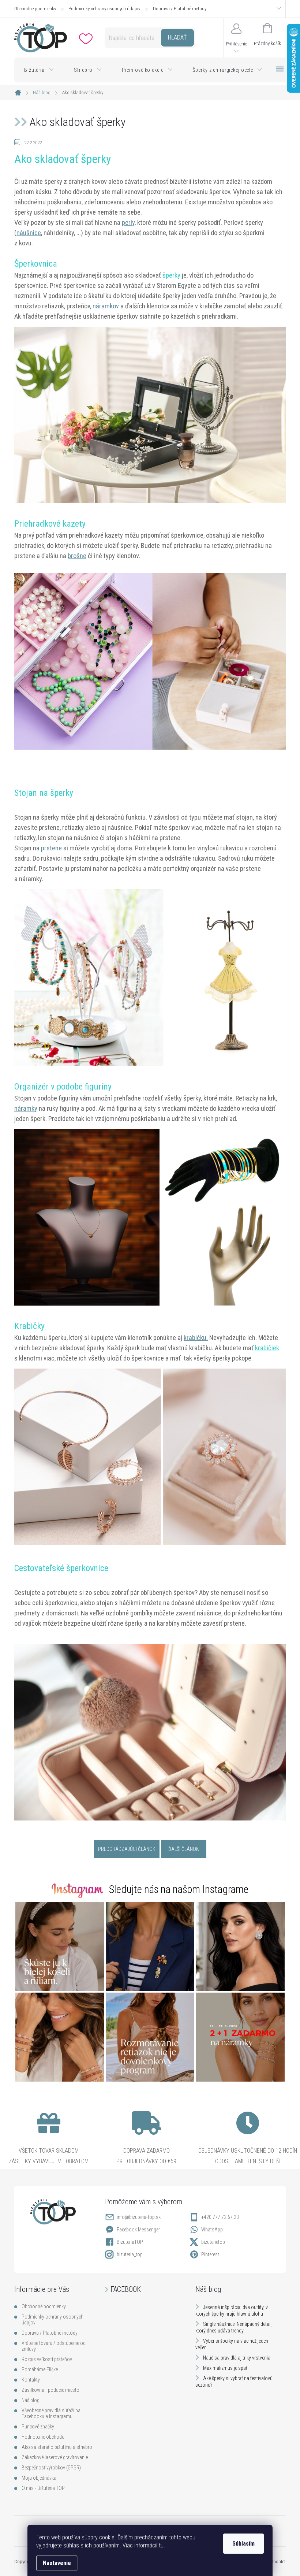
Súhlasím (243, 2544)
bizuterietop (213, 2242)
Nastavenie (57, 2563)
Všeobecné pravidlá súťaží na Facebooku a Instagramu (51, 2413)
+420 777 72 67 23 (220, 2217)
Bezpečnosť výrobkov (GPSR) (51, 2468)
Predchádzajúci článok (127, 1849)
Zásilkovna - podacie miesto (50, 2390)
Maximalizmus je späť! (226, 2368)
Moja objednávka (39, 2478)
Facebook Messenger (138, 2230)
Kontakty (31, 2380)
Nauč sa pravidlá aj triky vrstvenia (237, 2358)
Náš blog (31, 2400)
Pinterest (210, 2254)
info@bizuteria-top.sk (139, 2217)
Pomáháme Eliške (40, 2369)
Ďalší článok (184, 1849)
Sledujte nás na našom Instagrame (179, 1889)
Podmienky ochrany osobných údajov (104, 9)
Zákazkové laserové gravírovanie (55, 2457)
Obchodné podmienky (35, 9)
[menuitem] (39, 70)
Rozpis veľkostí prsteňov (47, 2359)
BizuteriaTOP (130, 2242)
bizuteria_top (130, 2254)
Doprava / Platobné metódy (180, 9)
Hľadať (177, 38)
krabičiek (267, 1348)
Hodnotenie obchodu (43, 2437)
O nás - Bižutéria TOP (43, 2488)
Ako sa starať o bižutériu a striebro (57, 2447)
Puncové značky (38, 2427)
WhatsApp (212, 2230)
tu (161, 2545)
